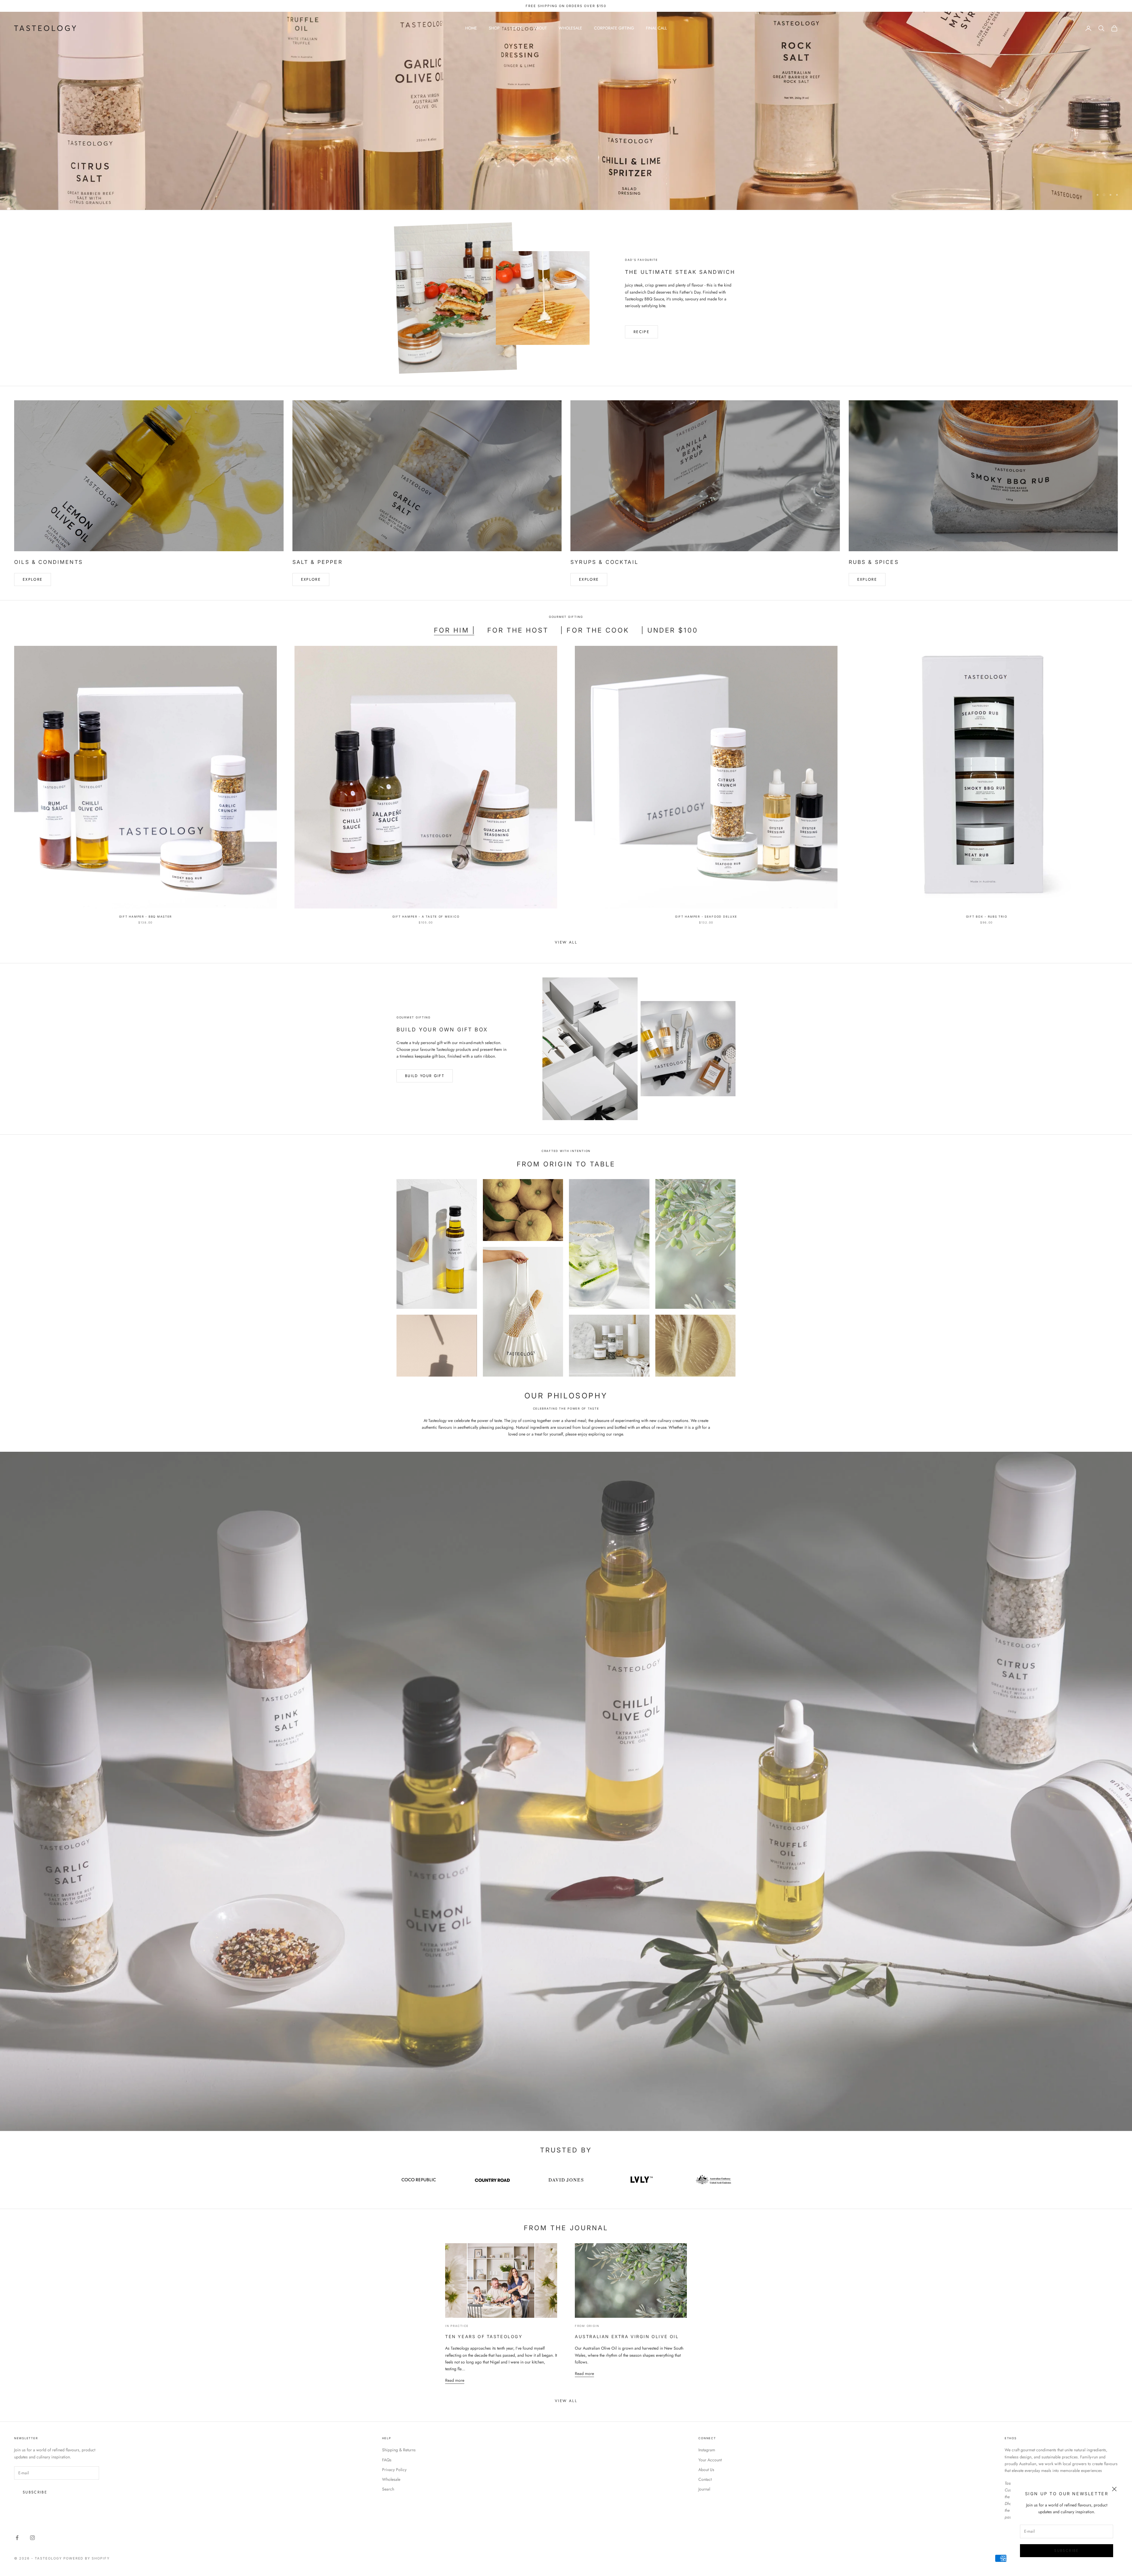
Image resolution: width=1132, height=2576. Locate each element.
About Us (706, 2470)
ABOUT (540, 28)
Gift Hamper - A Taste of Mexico (426, 917)
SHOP (494, 28)
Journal (704, 2489)
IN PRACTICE (457, 2326)
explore (311, 579)
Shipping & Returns (399, 2450)
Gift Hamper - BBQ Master (145, 917)
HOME (471, 28)
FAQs (387, 2460)
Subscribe (1066, 2551)
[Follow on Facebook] (17, 2538)
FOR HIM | (455, 630)
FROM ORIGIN (587, 2326)
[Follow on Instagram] (32, 2538)
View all (566, 942)
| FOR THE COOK (595, 630)
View (1103, 131)
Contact (705, 2479)
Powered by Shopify (87, 2558)
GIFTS (517, 28)
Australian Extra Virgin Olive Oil (627, 2336)
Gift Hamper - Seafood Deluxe (706, 917)
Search (388, 2489)
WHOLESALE (570, 28)
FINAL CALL (656, 28)
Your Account (710, 2460)
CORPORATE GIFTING (614, 28)
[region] (566, 111)
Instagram (707, 2450)
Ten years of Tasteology (484, 2336)
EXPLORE (33, 579)
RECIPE (641, 332)
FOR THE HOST (518, 630)
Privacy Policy (394, 2470)
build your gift (425, 1076)
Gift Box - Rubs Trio (987, 917)
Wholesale (391, 2479)
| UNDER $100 (670, 630)
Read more (455, 2380)
